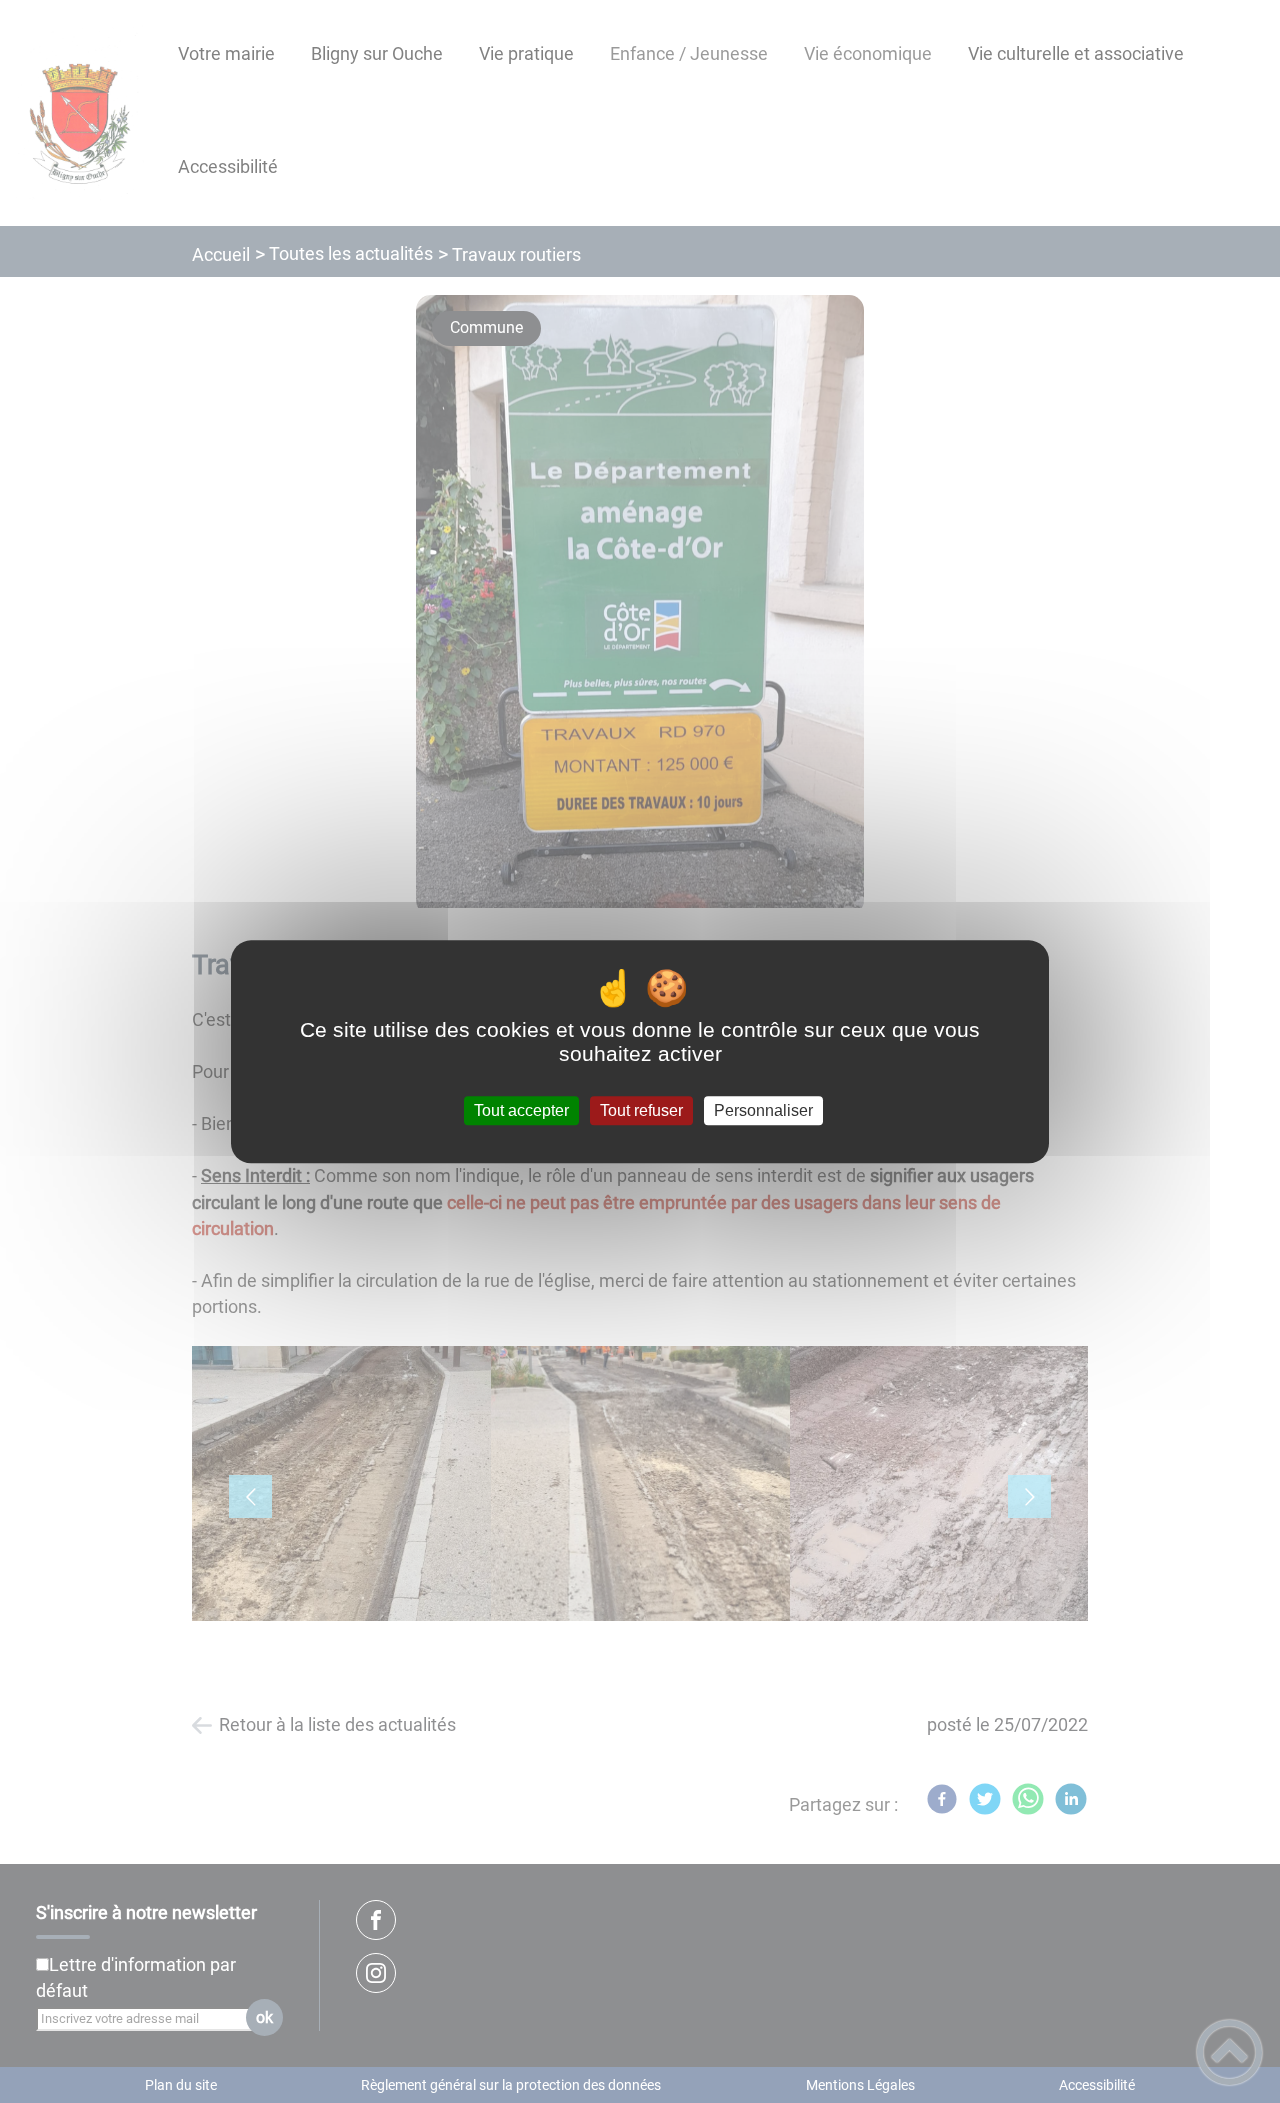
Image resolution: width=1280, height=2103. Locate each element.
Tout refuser (641, 1110)
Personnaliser (763, 1110)
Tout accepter (521, 1110)
